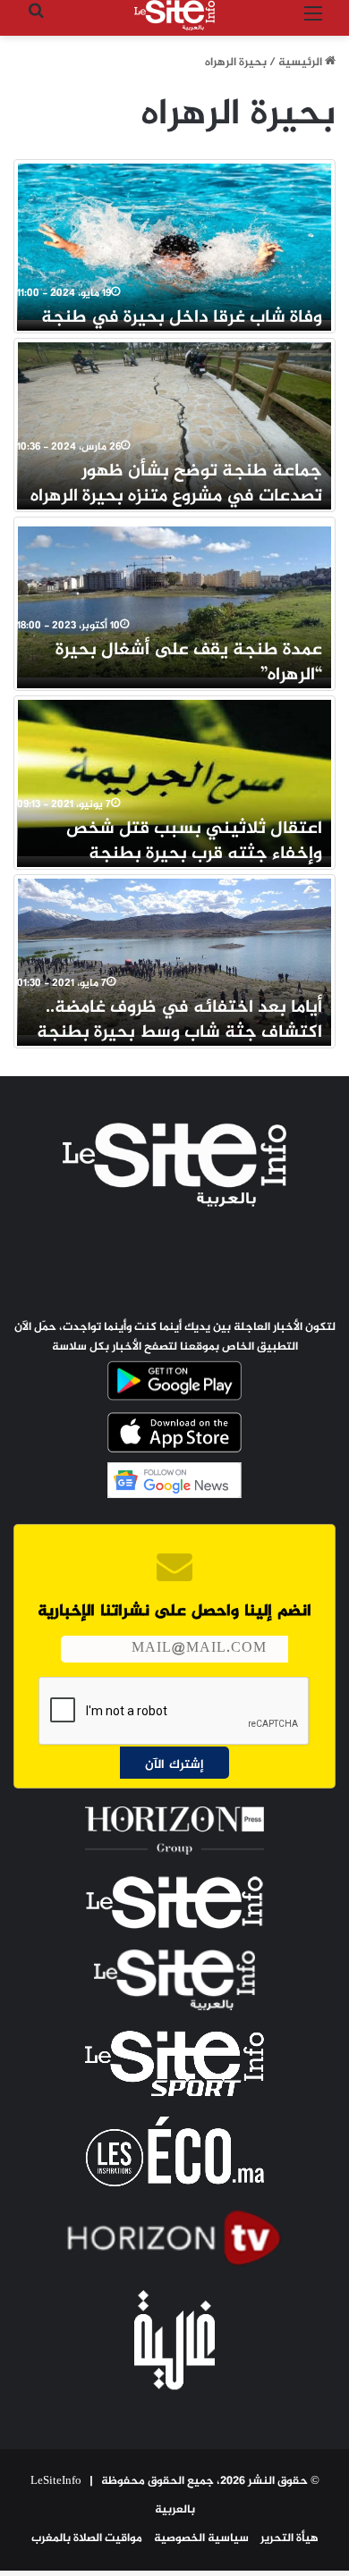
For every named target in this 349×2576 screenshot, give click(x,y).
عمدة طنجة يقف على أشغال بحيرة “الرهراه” (189, 663)
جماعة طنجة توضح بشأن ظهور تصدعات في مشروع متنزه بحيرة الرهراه (176, 484)
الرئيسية (302, 63)
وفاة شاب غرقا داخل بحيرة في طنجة (182, 318)
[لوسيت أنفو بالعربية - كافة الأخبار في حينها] (174, 15)
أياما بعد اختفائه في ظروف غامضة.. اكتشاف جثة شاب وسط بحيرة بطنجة (179, 1020)
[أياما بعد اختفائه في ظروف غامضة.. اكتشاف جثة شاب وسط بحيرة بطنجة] (174, 957)
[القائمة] (313, 22)
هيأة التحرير (289, 2538)
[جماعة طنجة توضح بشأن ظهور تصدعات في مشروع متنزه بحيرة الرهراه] (174, 421)
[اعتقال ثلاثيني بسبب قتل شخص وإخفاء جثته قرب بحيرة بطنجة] (174, 778)
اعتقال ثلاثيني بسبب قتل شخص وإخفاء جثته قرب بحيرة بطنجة (194, 842)
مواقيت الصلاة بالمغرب (87, 2538)
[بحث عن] (36, 22)
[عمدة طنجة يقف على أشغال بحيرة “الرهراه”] (174, 599)
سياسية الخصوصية (201, 2538)
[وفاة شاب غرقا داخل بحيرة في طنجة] (174, 242)
